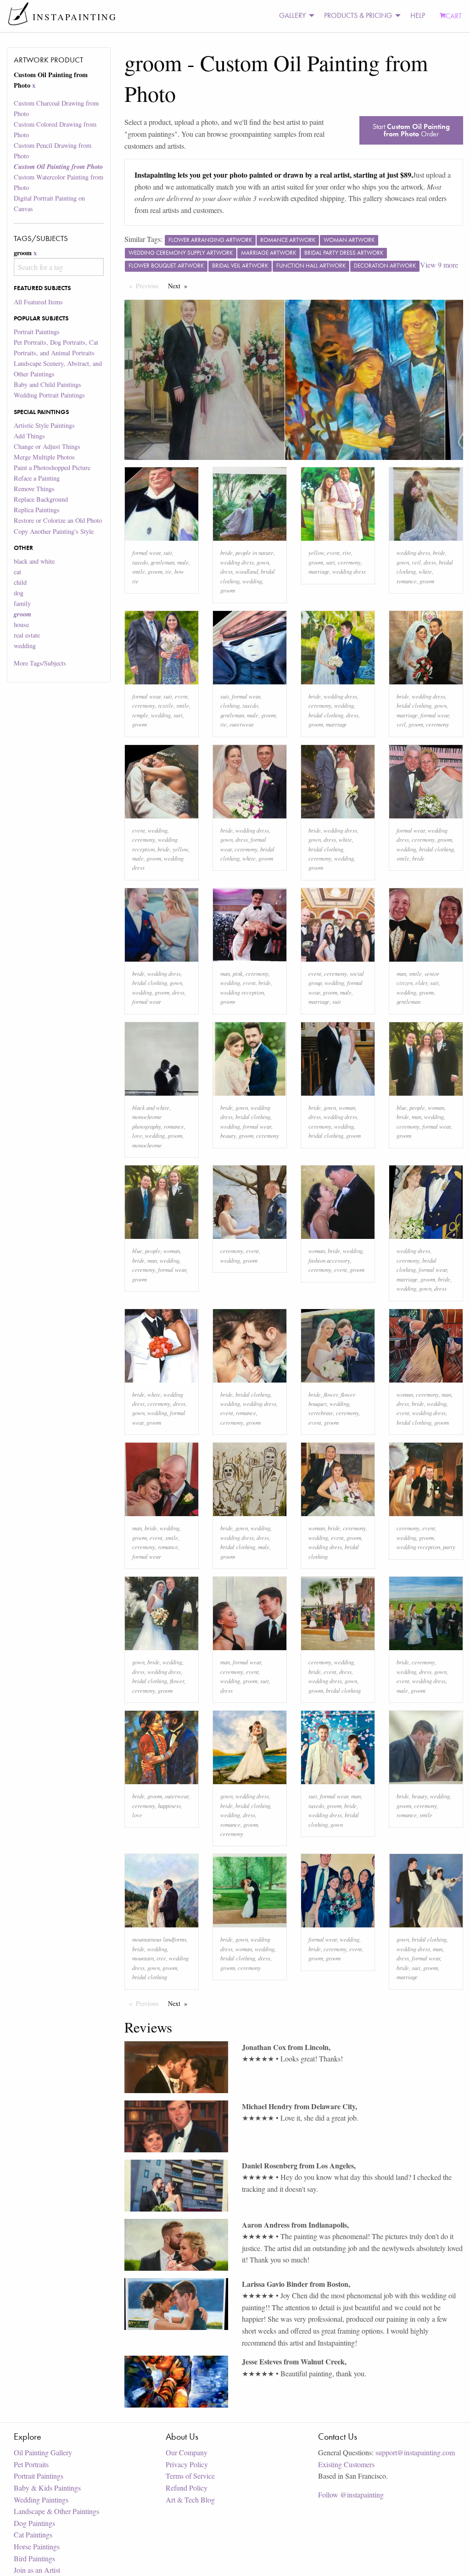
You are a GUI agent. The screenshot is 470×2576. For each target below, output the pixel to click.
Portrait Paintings (37, 332)
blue (402, 1107)
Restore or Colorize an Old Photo (58, 520)
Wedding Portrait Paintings (49, 395)
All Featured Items (38, 302)
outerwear (242, 724)
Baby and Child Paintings (48, 384)
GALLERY (292, 15)
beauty (228, 1135)
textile (166, 705)
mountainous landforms (159, 1939)
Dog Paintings (34, 2523)
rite (347, 552)
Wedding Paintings (41, 2500)
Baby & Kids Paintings (47, 2488)
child (20, 582)
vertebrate (321, 1413)
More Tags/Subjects (40, 663)
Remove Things (34, 489)
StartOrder (411, 130)
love (137, 1135)
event (333, 552)
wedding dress (237, 562)
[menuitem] (294, 16)
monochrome (147, 1145)
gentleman (162, 562)
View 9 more (439, 265)
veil (416, 562)
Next (180, 286)
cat (17, 572)
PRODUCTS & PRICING (358, 15)
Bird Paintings (34, 2558)
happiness (169, 1806)
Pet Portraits (31, 2464)
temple (140, 715)
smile (139, 571)
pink (238, 973)
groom (155, 571)
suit (168, 552)
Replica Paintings (37, 510)
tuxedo (140, 562)
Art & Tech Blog (190, 2500)
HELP (418, 15)
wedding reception (242, 992)
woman (347, 1107)
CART (454, 16)
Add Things (29, 436)
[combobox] (59, 267)
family (22, 603)
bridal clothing (326, 715)
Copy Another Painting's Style (54, 531)
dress (227, 571)
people (417, 1107)
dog (19, 593)
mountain (143, 1958)
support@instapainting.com (415, 2452)
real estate (27, 635)
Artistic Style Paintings (44, 425)
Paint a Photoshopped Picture (52, 468)
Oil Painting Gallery (43, 2452)
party (449, 1547)
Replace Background (41, 499)
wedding (25, 646)
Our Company (187, 2452)
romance (407, 581)
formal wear (146, 552)
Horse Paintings (37, 2546)
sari (330, 562)
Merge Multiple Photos (44, 457)
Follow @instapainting (351, 2495)
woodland (247, 571)
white (425, 571)
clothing (230, 705)
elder (421, 983)
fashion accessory (329, 1260)
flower (331, 1394)
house (21, 624)
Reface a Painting (37, 478)
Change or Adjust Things (47, 446)
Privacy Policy (187, 2464)
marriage (319, 571)
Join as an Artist (37, 2570)
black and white (34, 561)
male (183, 562)
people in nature (255, 552)
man (225, 973)
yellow (316, 552)
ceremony (349, 562)
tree (161, 1958)
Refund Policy (187, 2488)
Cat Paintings (33, 2534)
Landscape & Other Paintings (56, 2511)
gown (263, 562)
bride (227, 552)
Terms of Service (190, 2476)
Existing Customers (346, 2464)
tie (168, 571)
